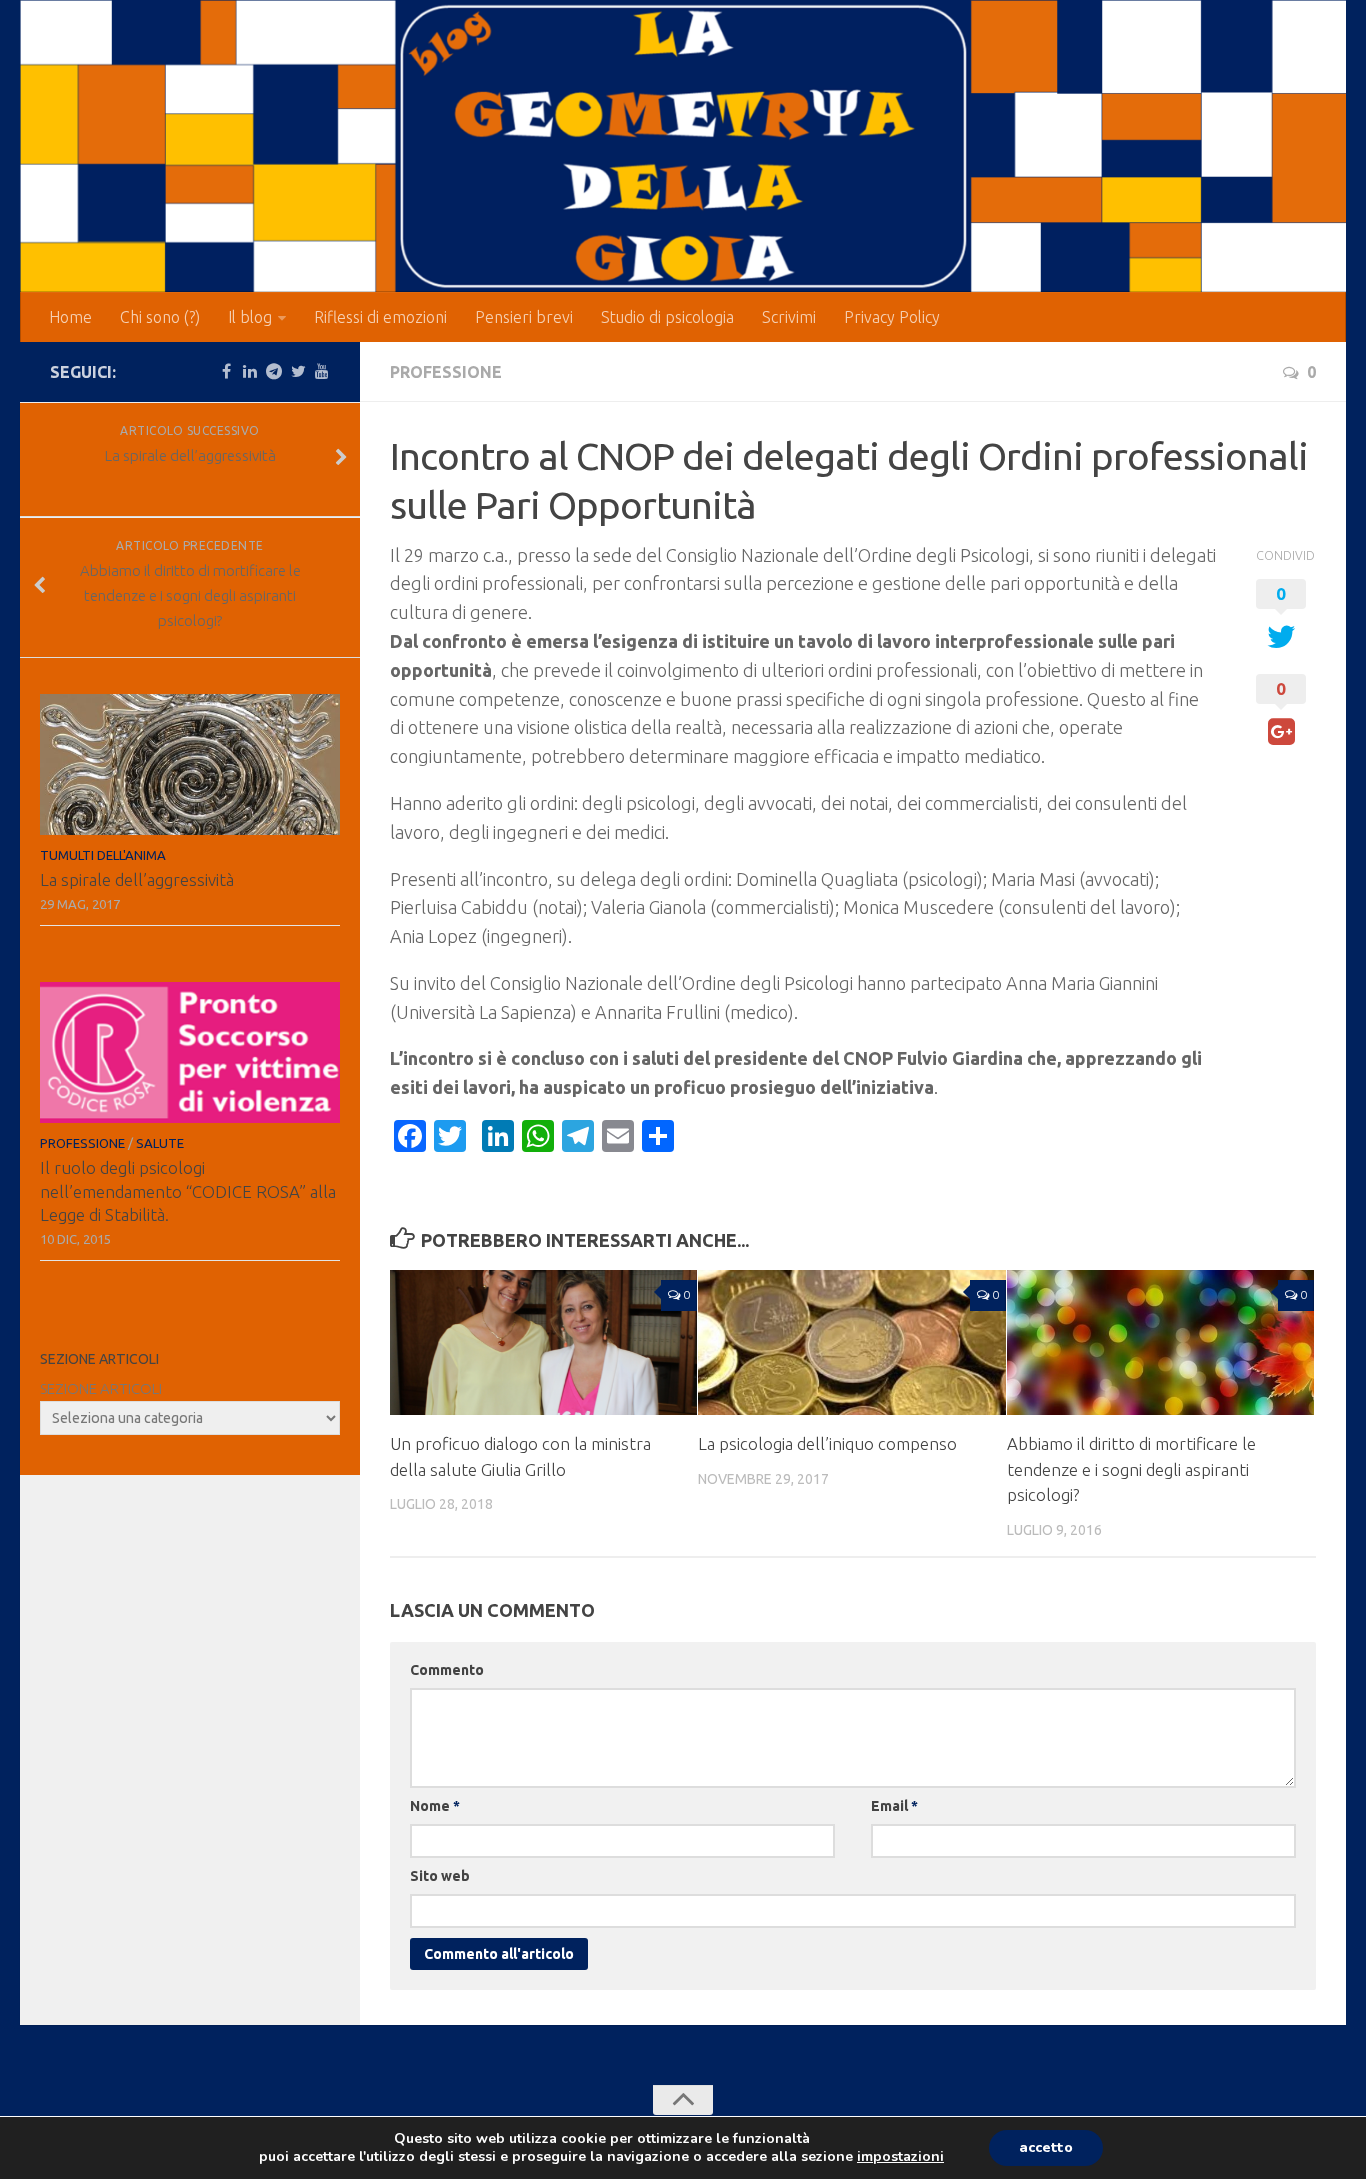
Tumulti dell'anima (103, 855)
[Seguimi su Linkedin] (250, 371)
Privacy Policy (892, 317)
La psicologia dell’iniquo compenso (827, 1443)
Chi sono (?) (160, 317)
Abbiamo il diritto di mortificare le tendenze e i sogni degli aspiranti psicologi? (1131, 1469)
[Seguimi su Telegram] (274, 371)
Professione (446, 372)
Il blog (250, 317)
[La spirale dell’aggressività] (190, 764)
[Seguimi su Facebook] (226, 371)
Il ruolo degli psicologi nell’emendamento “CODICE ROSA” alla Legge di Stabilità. (188, 1191)
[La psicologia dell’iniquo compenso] (851, 1342)
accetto (1046, 2147)
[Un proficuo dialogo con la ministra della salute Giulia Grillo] (543, 1342)
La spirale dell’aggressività (137, 879)
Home (70, 317)
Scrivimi (789, 317)
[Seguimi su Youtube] (322, 371)
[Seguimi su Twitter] (298, 371)
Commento (447, 1670)
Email (894, 1806)
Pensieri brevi (524, 317)
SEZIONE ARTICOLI (101, 1388)
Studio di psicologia (667, 317)
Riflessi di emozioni (380, 317)
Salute (160, 1143)
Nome (435, 1806)
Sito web (440, 1876)
